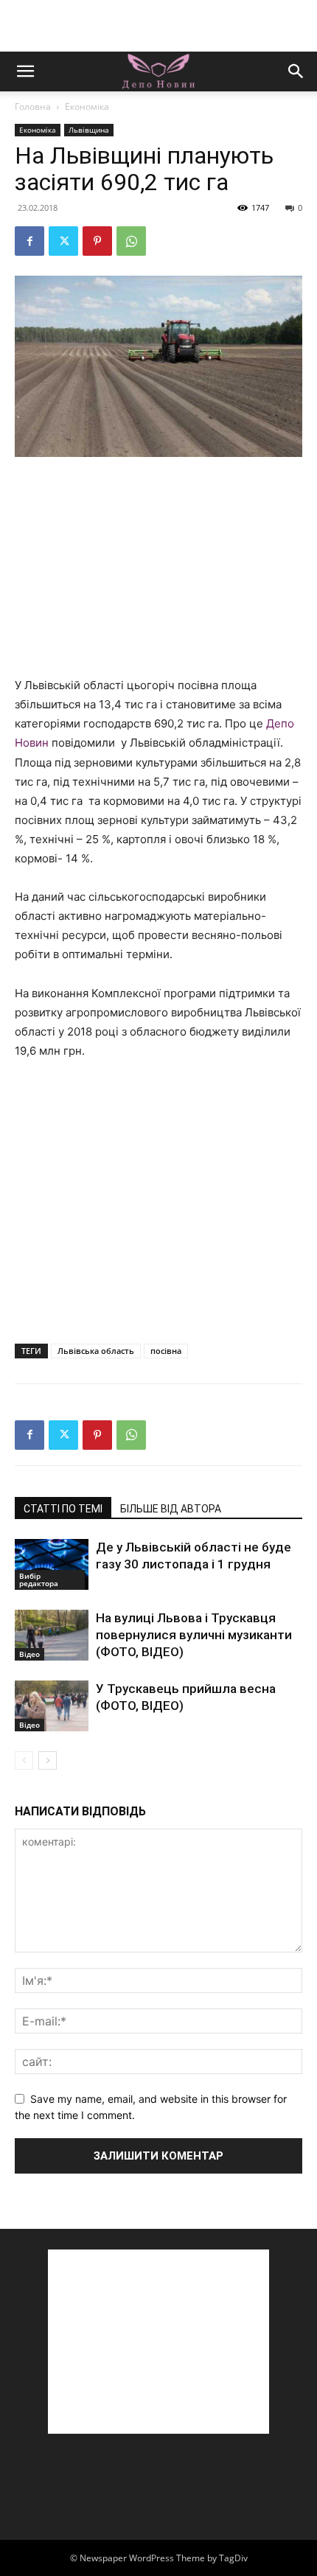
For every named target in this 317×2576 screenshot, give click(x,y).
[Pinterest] (97, 241)
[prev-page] (24, 1760)
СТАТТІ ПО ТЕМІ (63, 1509)
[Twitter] (63, 241)
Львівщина (89, 130)
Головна (33, 107)
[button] (25, 71)
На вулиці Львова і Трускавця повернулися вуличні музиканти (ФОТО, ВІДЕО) (194, 1635)
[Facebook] (29, 241)
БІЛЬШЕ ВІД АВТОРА (171, 1509)
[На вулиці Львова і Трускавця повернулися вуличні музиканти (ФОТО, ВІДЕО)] (52, 1635)
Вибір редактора (39, 1580)
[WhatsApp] (131, 241)
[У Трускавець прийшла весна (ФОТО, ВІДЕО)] (52, 1706)
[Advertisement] (158, 26)
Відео (29, 1654)
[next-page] (48, 1760)
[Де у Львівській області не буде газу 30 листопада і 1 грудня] (52, 1564)
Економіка (87, 107)
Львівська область (96, 1351)
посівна (166, 1351)
